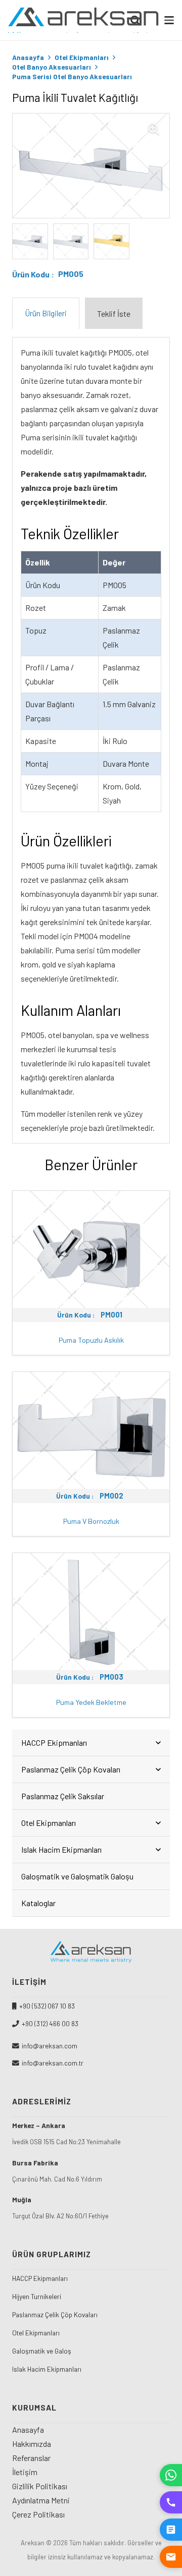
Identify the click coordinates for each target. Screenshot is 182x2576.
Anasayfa (28, 57)
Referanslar (31, 2458)
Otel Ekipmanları (82, 57)
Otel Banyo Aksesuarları (52, 67)
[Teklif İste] (171, 2530)
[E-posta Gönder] (171, 2557)
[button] (169, 20)
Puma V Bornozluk (91, 1521)
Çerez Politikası (38, 2514)
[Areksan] (84, 20)
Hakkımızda (32, 2444)
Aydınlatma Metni (41, 2500)
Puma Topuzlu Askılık (91, 1340)
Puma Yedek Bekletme (91, 1702)
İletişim (25, 2472)
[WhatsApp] (171, 2475)
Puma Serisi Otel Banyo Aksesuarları (72, 76)
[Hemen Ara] (171, 2502)
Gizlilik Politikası (40, 2486)
